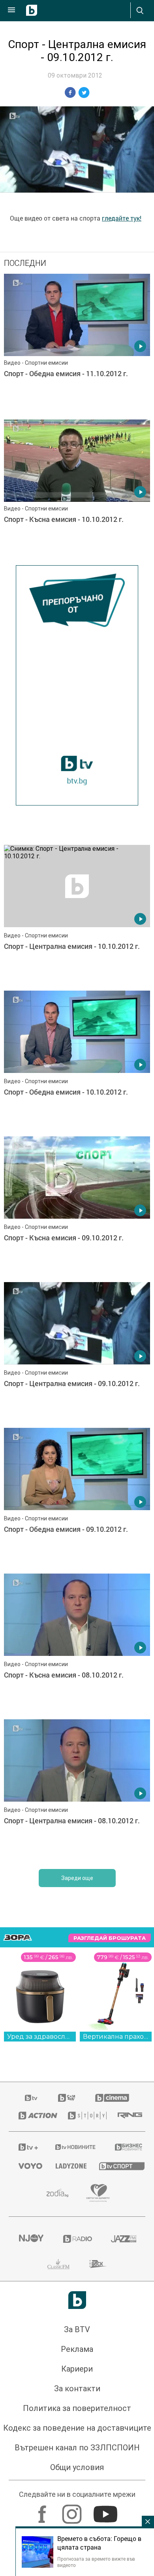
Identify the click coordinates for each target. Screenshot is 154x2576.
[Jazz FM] (123, 2239)
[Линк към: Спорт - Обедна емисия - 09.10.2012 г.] (77, 1499)
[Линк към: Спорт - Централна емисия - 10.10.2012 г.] (77, 916)
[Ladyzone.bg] (68, 2166)
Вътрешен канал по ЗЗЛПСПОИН (77, 2448)
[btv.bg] (32, 2098)
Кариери (77, 2369)
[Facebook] (43, 2510)
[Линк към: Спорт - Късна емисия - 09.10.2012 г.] (77, 1207)
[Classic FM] (58, 2264)
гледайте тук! (122, 218)
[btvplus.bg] (27, 2147)
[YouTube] (106, 2510)
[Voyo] (27, 2166)
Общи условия (77, 2467)
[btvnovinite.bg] (75, 2147)
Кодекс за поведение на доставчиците (77, 2428)
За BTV (77, 2329)
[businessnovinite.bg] (125, 2147)
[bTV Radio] (77, 2239)
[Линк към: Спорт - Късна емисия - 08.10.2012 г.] (77, 1644)
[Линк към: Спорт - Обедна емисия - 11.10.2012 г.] (77, 345)
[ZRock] (98, 2264)
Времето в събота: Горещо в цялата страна (99, 2543)
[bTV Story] (83, 2116)
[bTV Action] (33, 2116)
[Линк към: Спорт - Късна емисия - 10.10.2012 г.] (77, 490)
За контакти (77, 2389)
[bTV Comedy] (67, 2098)
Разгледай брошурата (110, 1938)
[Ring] (127, 2116)
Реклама (77, 2349)
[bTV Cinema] (112, 2098)
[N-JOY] (31, 2239)
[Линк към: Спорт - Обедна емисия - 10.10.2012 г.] (77, 1062)
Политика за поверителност (77, 2408)
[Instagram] (73, 2510)
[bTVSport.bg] (117, 2166)
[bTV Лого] (77, 2300)
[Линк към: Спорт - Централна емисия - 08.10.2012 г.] (77, 1790)
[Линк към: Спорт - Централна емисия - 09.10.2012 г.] (77, 1353)
